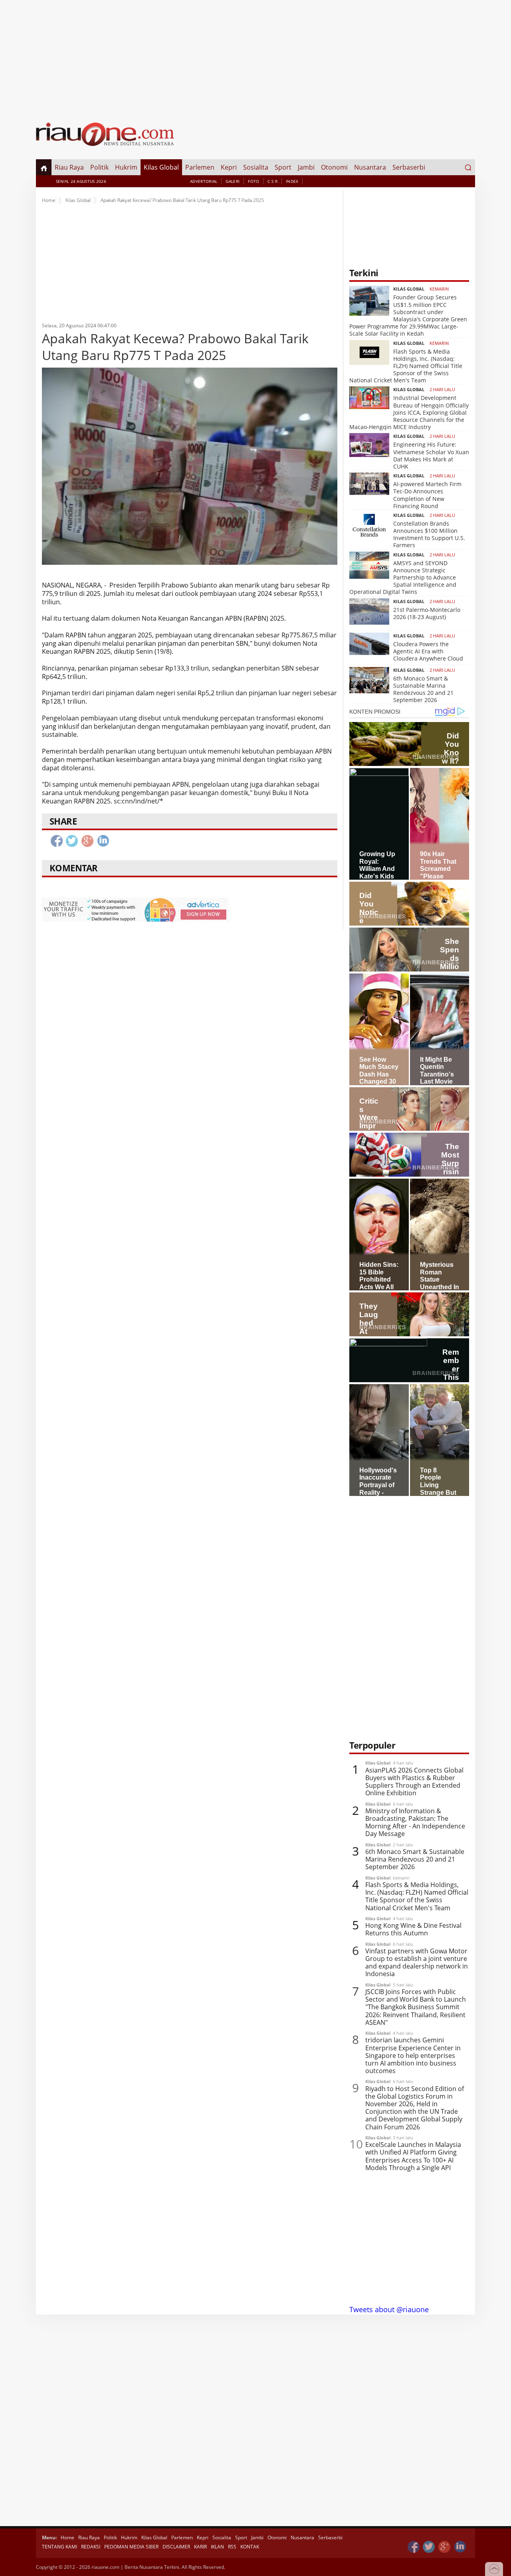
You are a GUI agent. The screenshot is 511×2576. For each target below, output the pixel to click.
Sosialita (256, 167)
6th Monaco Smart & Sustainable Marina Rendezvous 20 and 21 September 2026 (423, 689)
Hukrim (126, 167)
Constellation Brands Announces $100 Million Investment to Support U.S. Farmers (429, 534)
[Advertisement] (255, 56)
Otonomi (334, 167)
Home (49, 200)
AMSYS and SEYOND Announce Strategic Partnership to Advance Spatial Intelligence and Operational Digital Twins (403, 578)
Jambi (306, 167)
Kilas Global (161, 167)
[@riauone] (429, 2547)
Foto (254, 181)
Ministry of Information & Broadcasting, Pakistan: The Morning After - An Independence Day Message (415, 1823)
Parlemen (200, 167)
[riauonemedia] (414, 2547)
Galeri (233, 181)
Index (292, 181)
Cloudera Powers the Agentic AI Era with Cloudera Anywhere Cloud (428, 651)
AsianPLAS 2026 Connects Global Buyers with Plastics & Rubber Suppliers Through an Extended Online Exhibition (414, 1782)
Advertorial (204, 181)
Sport (283, 167)
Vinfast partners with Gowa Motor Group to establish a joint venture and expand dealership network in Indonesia (417, 1963)
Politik (99, 167)
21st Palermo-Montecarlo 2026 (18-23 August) (427, 613)
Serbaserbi (409, 167)
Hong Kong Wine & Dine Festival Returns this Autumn (413, 1929)
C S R (272, 181)
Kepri (229, 167)
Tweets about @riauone (389, 2309)
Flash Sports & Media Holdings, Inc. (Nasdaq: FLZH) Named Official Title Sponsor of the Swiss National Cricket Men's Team (406, 366)
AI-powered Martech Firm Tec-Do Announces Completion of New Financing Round (427, 495)
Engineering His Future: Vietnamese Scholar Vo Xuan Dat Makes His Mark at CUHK (431, 455)
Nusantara (370, 167)
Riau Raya (69, 167)
